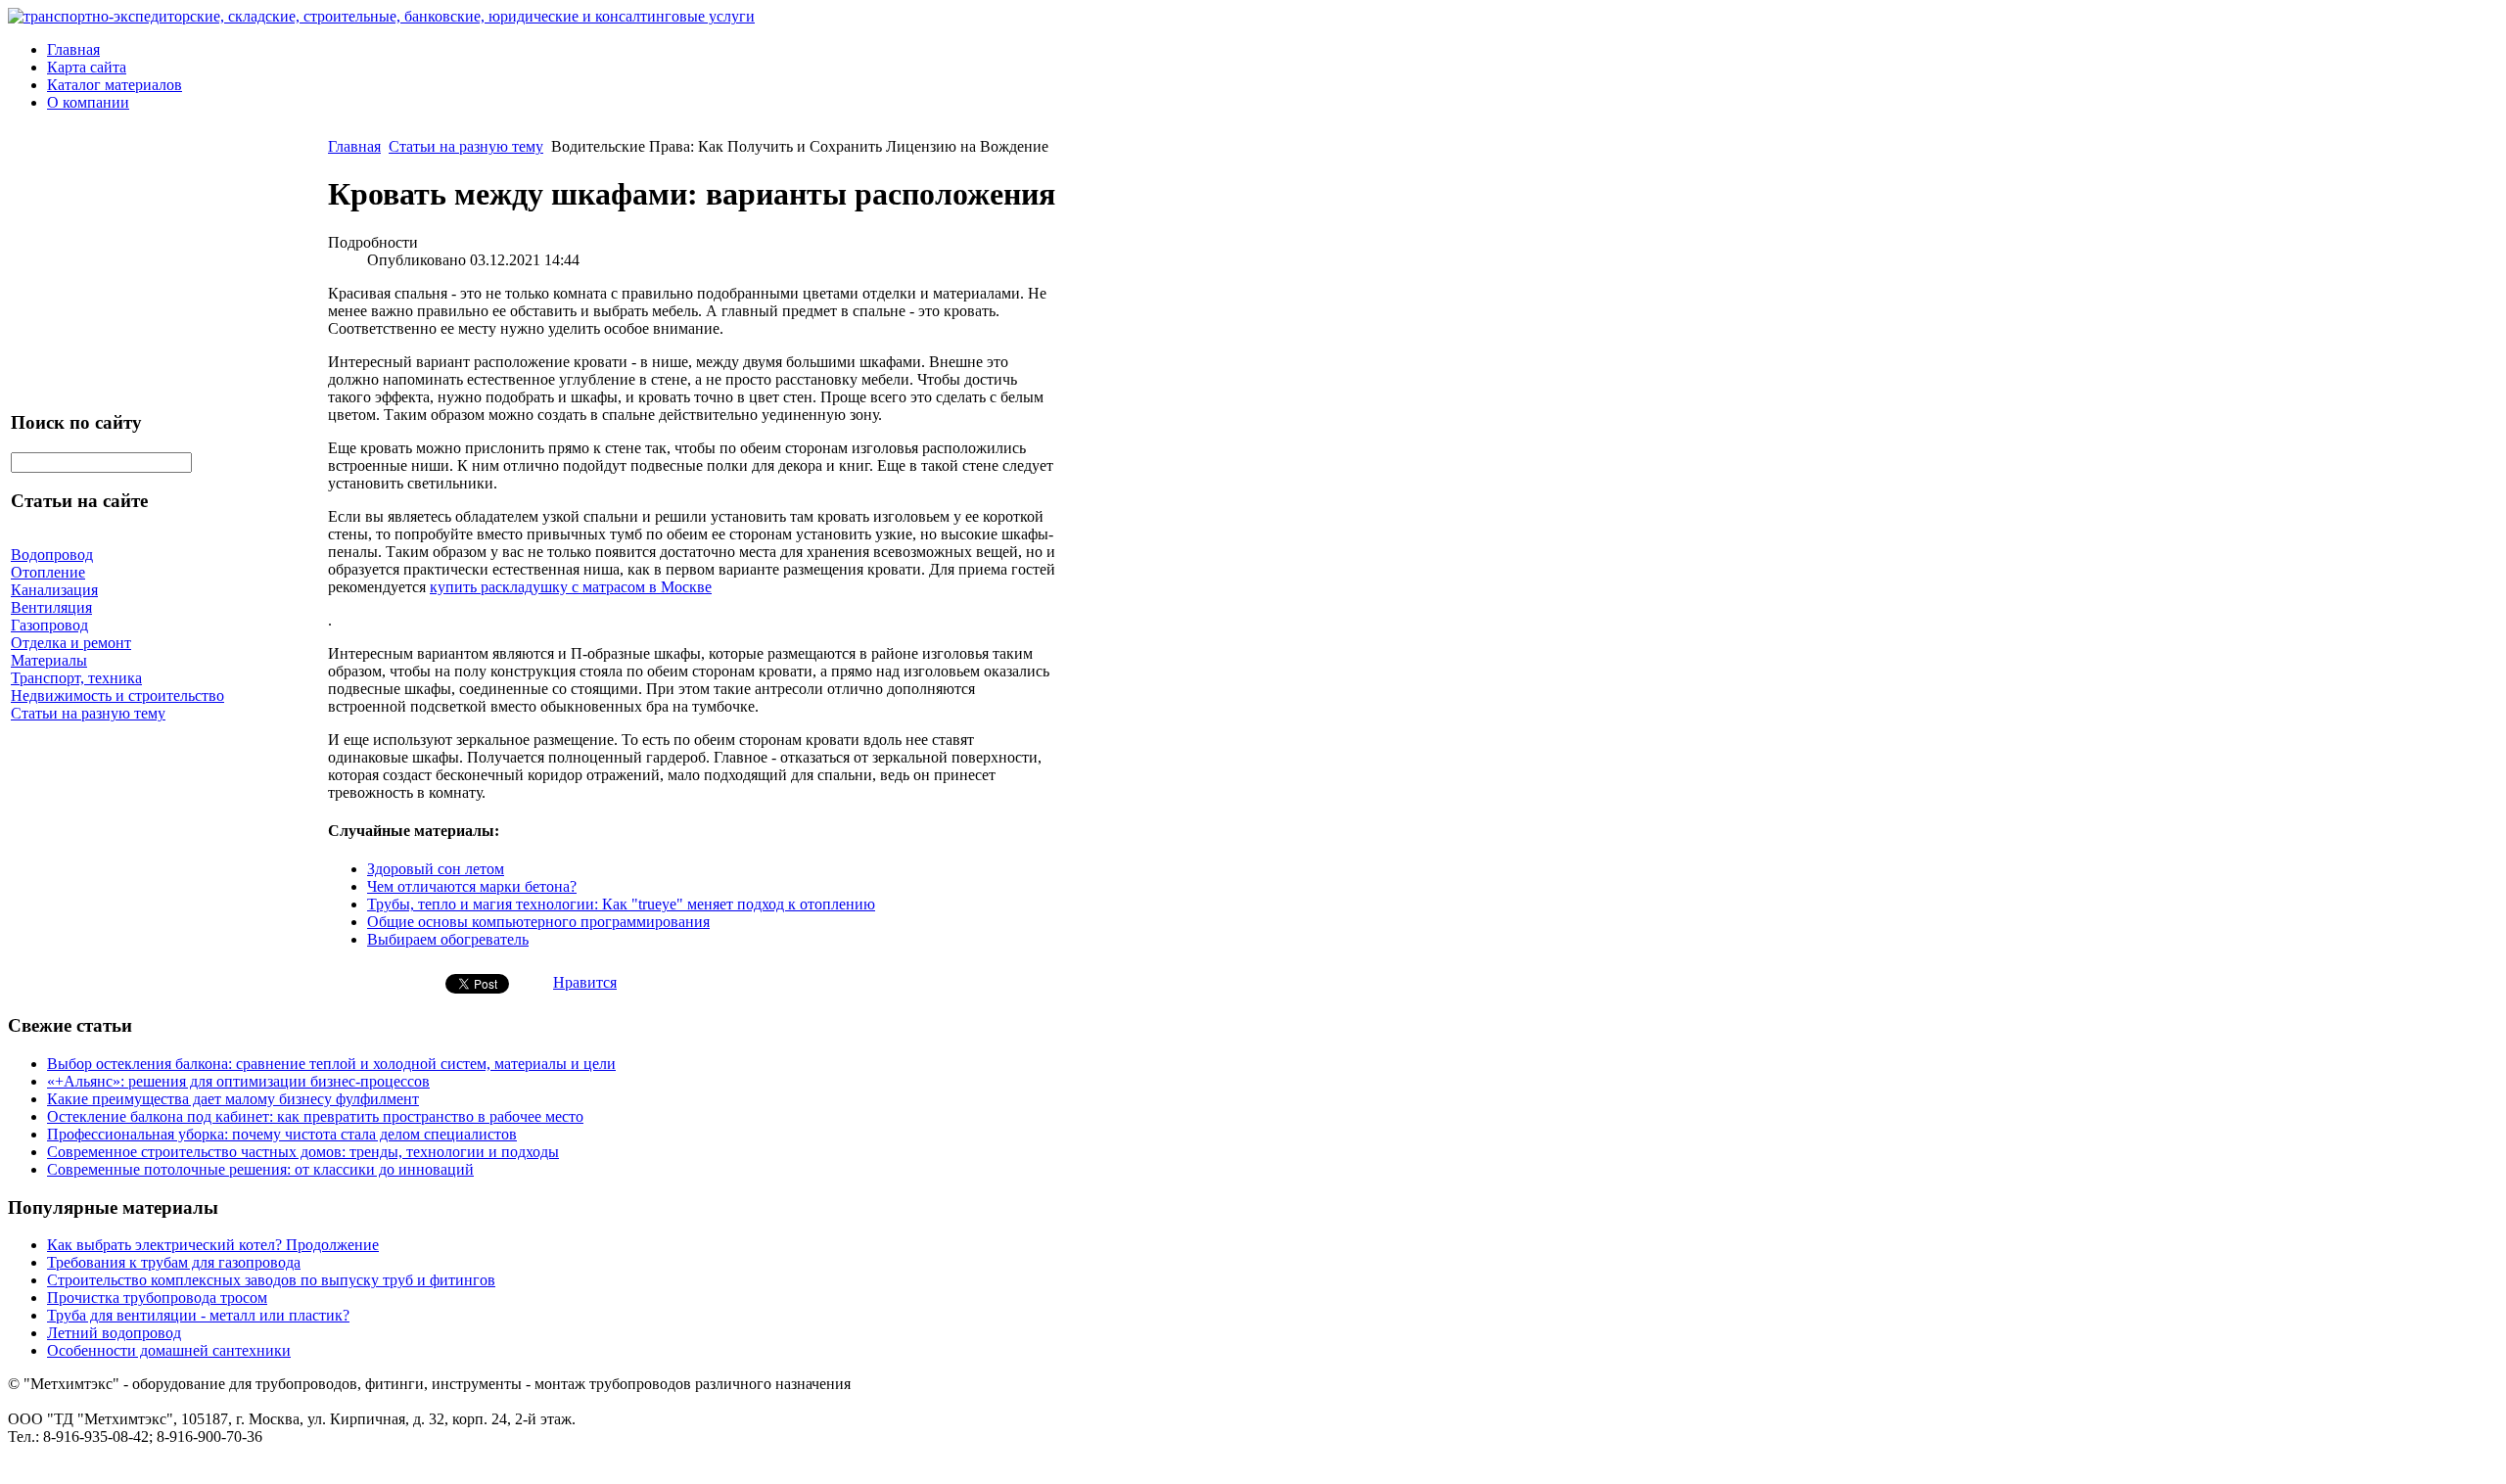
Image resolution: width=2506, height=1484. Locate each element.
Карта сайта (87, 67)
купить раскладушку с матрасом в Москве (571, 587)
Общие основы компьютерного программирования (538, 922)
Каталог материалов (115, 85)
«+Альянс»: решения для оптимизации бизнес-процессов (238, 1081)
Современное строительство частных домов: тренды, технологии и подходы (303, 1152)
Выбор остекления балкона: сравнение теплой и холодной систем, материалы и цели (331, 1064)
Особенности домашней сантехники (169, 1350)
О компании (88, 102)
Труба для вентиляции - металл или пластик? (198, 1315)
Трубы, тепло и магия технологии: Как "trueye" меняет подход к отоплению (621, 904)
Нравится (585, 982)
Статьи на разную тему (466, 146)
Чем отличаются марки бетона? (472, 886)
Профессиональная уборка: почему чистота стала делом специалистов (282, 1134)
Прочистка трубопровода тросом (157, 1298)
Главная (73, 49)
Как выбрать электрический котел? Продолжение (213, 1245)
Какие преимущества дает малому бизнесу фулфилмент (233, 1099)
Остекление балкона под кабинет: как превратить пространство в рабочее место (315, 1116)
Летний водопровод (114, 1333)
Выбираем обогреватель (448, 939)
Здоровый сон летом (436, 869)
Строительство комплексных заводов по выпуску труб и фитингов (271, 1280)
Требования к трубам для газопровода (174, 1262)
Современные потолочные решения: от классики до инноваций (260, 1169)
